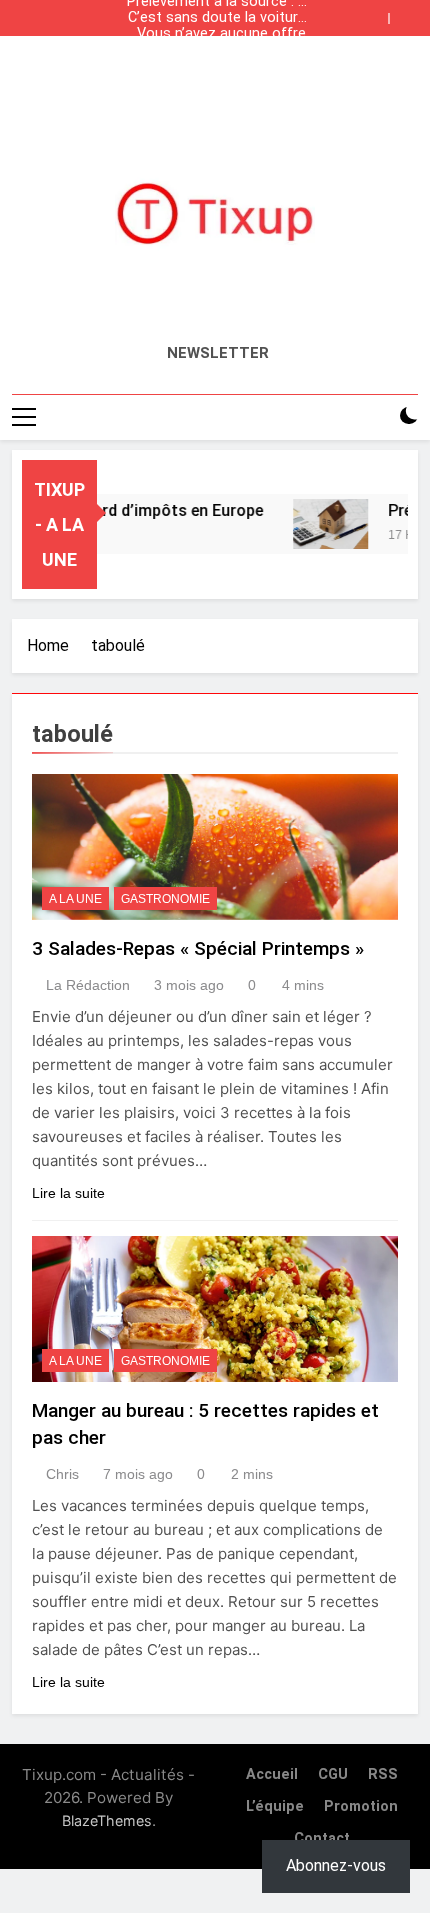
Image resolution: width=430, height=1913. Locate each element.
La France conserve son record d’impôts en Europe (218, 50)
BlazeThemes (107, 1820)
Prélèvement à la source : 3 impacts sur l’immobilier (216, 66)
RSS (383, 1774)
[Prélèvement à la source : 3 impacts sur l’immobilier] (322, 524)
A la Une (75, 899)
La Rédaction (88, 985)
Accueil (272, 1774)
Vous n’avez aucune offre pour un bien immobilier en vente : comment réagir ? (219, 34)
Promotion (361, 1806)
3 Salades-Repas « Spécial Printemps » (198, 948)
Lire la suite (68, 1193)
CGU (333, 1774)
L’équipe (275, 1806)
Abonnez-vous (336, 1865)
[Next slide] (408, 13)
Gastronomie (165, 899)
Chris (62, 1474)
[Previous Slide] (378, 13)
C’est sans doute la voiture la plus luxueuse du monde (217, 18)
